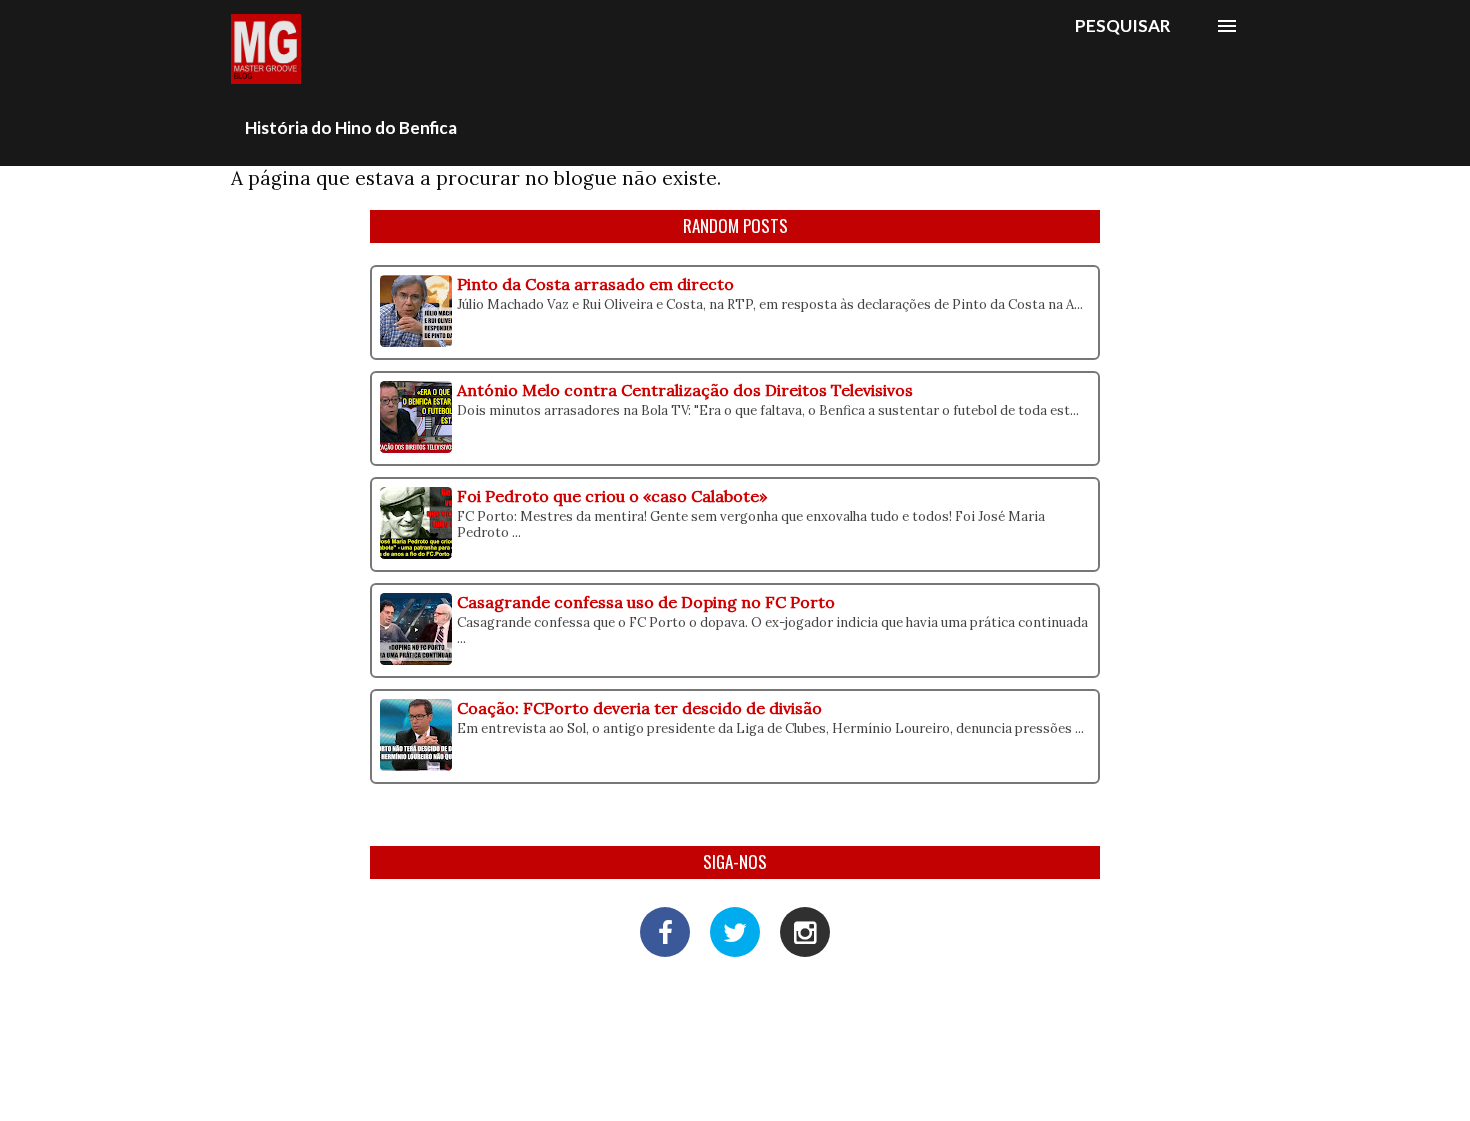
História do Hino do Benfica (351, 127)
